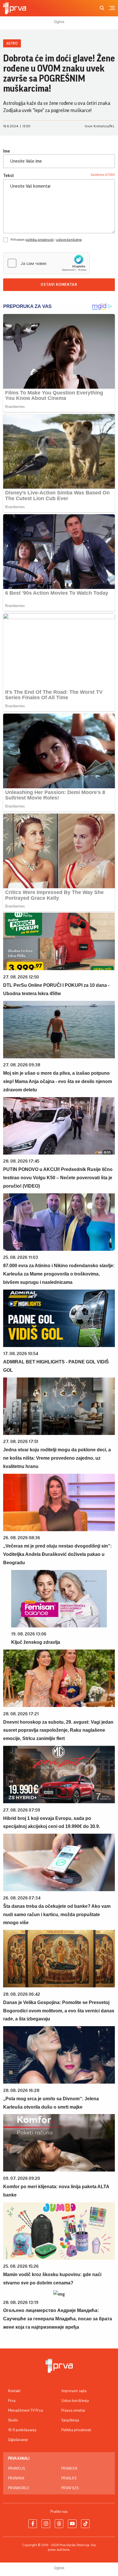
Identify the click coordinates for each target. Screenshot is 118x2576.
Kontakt (14, 2391)
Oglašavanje (18, 2440)
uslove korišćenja (69, 240)
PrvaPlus (16, 2469)
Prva (12, 2401)
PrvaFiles (70, 2488)
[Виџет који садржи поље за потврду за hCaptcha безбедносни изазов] (46, 263)
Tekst (9, 176)
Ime (7, 151)
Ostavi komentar (59, 285)
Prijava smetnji (73, 2411)
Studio (13, 2420)
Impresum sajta (74, 2391)
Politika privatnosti (76, 2430)
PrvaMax (16, 2478)
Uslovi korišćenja (75, 2401)
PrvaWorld (19, 2488)
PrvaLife (69, 2478)
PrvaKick (69, 2469)
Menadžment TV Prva (25, 2411)
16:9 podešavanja (22, 2430)
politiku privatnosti (40, 240)
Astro (12, 43)
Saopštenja (70, 2420)
